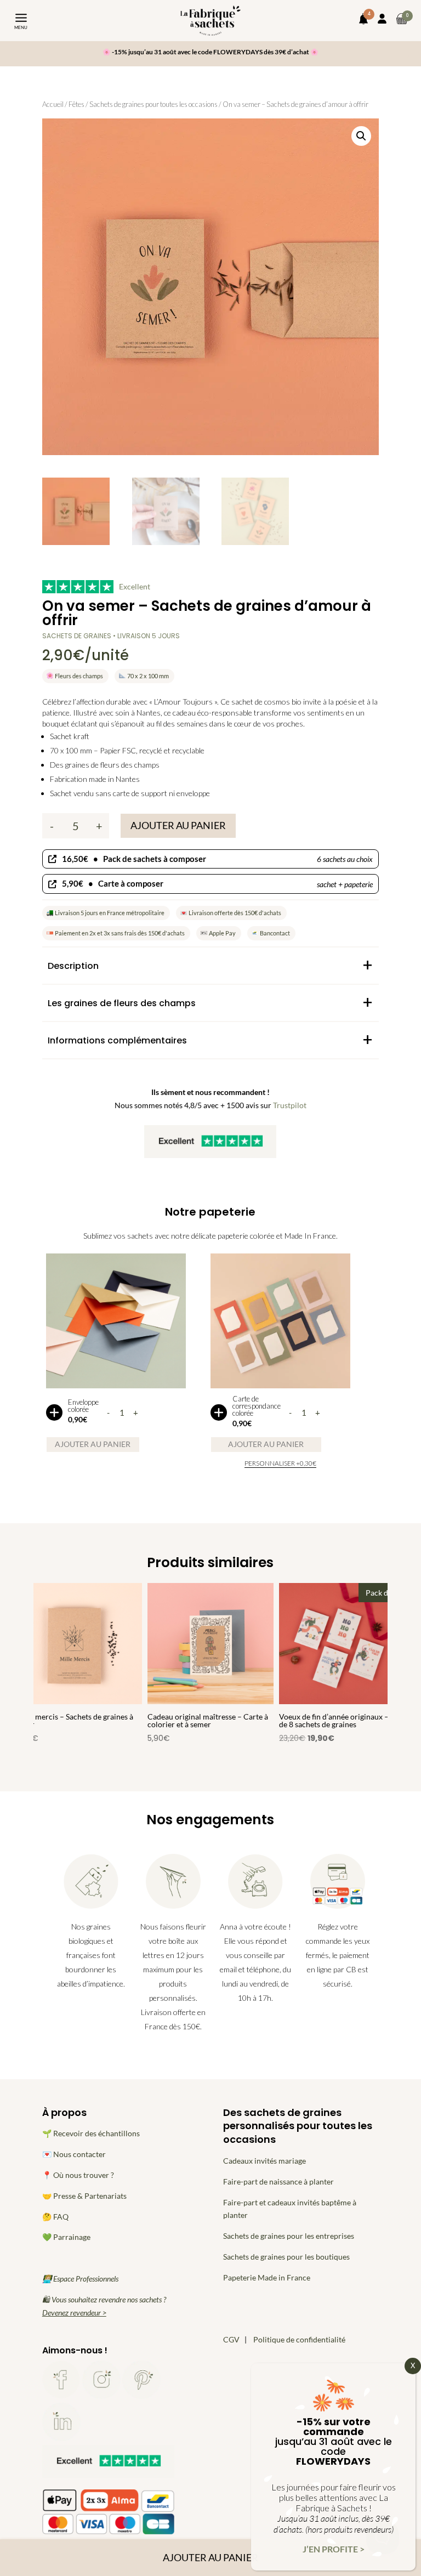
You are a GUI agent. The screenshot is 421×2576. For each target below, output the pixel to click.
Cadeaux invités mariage (264, 2161)
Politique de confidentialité (299, 2339)
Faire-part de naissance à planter (278, 2181)
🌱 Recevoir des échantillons (91, 2133)
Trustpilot (290, 1105)
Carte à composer (217, 883)
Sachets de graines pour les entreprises (289, 2236)
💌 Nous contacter (74, 2154)
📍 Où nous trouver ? (78, 2175)
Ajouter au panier (178, 825)
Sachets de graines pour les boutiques (286, 2257)
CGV (231, 2339)
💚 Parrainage (66, 2237)
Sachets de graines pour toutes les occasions (153, 104)
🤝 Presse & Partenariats (84, 2196)
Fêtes (76, 104)
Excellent (135, 586)
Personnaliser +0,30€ (280, 1463)
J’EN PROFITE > (334, 2549)
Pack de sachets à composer (217, 859)
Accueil (53, 104)
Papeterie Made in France (267, 2277)
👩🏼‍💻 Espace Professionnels (80, 2279)
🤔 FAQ (55, 2217)
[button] (361, 136)
